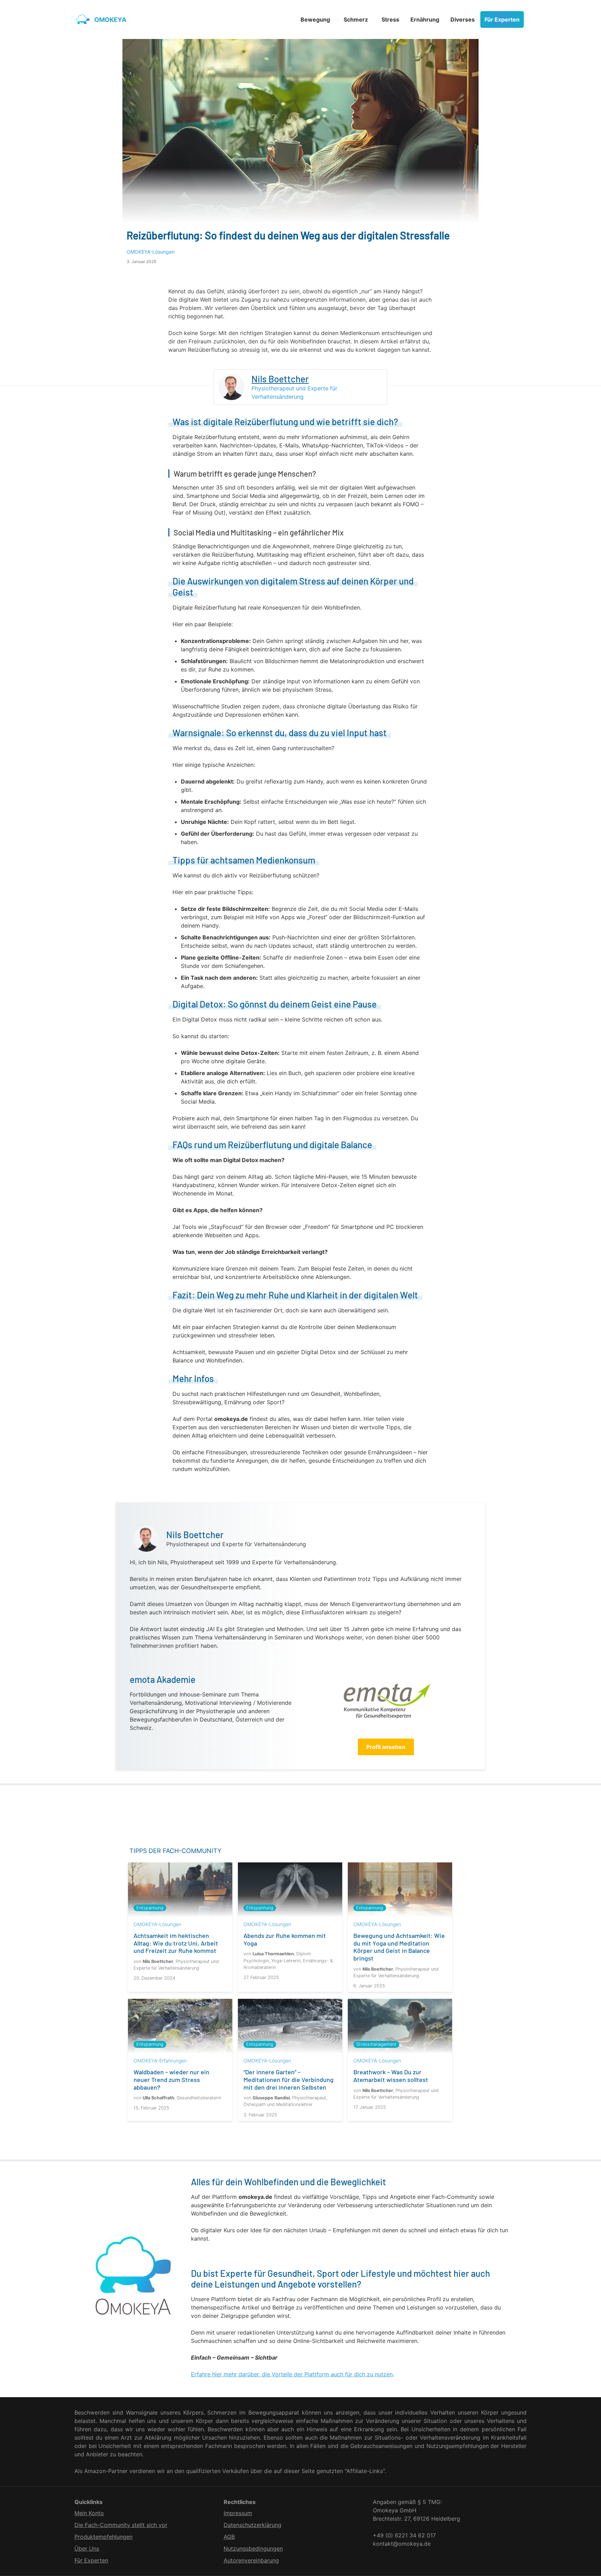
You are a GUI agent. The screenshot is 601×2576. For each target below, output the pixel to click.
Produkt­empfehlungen (103, 2537)
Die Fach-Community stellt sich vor (121, 2525)
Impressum (238, 2513)
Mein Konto (89, 2513)
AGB (229, 2537)
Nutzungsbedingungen (253, 2549)
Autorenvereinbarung (251, 2560)
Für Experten (502, 19)
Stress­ (390, 19)
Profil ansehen (386, 1747)
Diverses (463, 19)
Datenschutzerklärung (253, 2525)
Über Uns (87, 2549)
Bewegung (315, 19)
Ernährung (425, 19)
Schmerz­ (356, 19)
